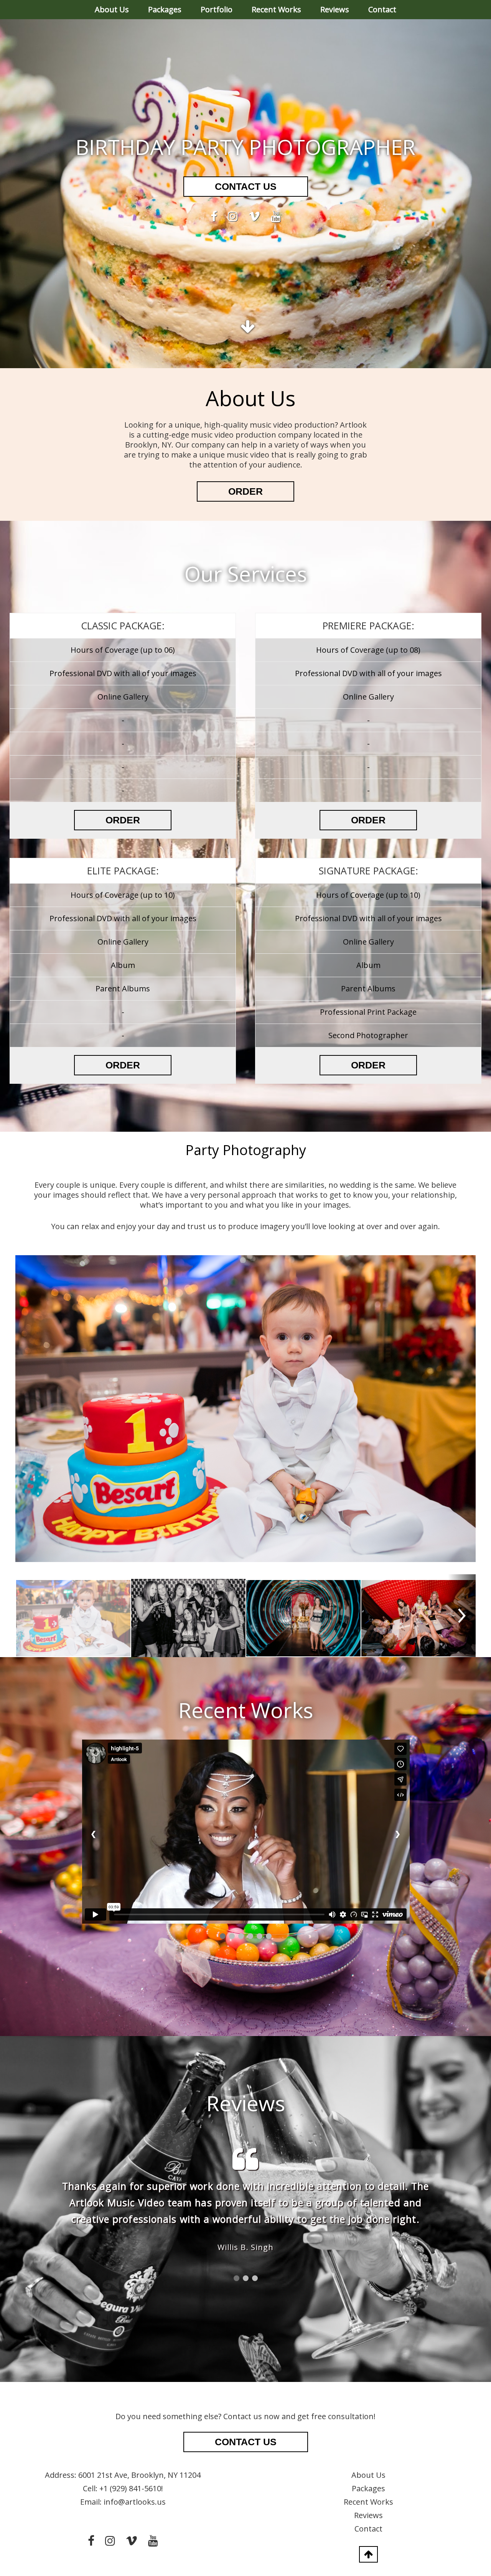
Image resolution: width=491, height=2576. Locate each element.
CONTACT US (246, 186)
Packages (165, 9)
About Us (112, 9)
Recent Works (276, 9)
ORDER (245, 491)
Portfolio (217, 9)
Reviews (335, 9)
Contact (382, 9)
